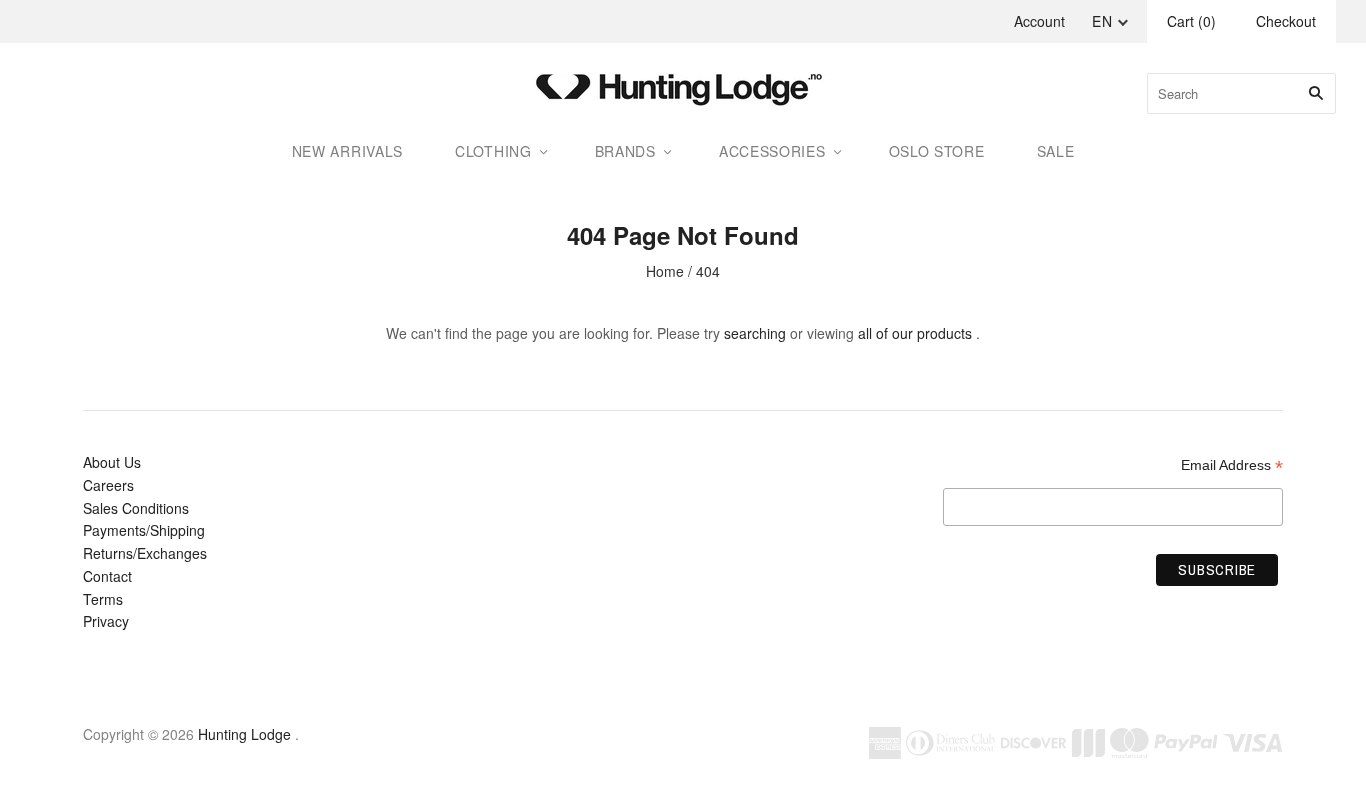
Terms (103, 599)
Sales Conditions (136, 508)
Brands (625, 151)
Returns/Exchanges (145, 553)
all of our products (915, 333)
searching (755, 333)
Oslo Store (937, 151)
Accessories (772, 151)
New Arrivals (347, 151)
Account (1039, 21)
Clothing (493, 151)
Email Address (1232, 465)
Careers (108, 485)
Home (665, 271)
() (1191, 21)
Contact (107, 576)
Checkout (1286, 21)
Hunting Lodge (244, 734)
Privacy (106, 621)
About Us (112, 462)
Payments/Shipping (144, 530)
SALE (1056, 151)
